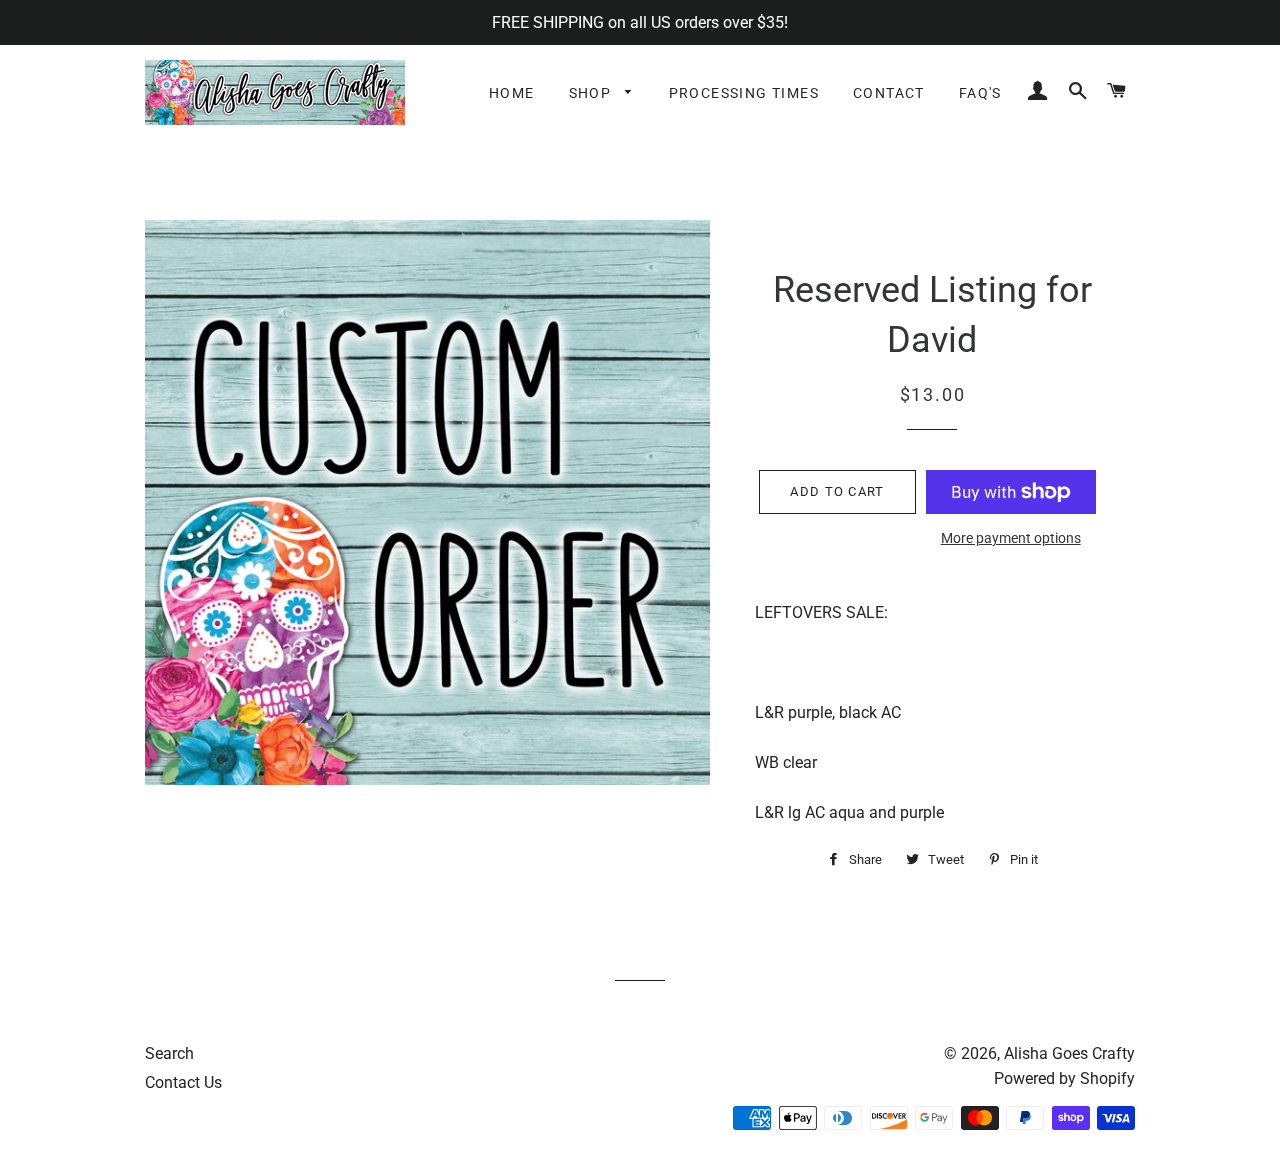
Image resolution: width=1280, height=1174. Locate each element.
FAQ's (980, 93)
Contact (889, 93)
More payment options (1011, 538)
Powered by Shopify (1064, 1078)
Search (169, 1053)
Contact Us (183, 1082)
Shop (592, 93)
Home (512, 93)
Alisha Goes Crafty (1069, 1053)
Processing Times (744, 93)
